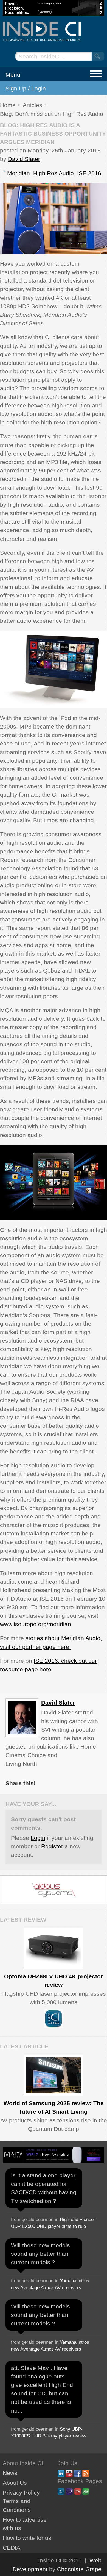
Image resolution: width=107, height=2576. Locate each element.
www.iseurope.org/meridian (36, 1624)
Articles (33, 105)
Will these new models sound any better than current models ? (40, 2254)
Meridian (19, 173)
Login (38, 1838)
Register (52, 1846)
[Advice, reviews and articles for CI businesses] (54, 31)
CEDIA (12, 2548)
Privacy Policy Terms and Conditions (21, 2501)
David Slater (24, 159)
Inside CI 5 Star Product (54, 2019)
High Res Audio (54, 173)
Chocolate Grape (79, 2569)
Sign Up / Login (26, 88)
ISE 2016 (89, 173)
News (10, 2473)
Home (8, 105)
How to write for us (27, 2538)
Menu (13, 74)
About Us (15, 2483)
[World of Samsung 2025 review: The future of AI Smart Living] (54, 2075)
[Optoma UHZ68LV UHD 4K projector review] (54, 1949)
